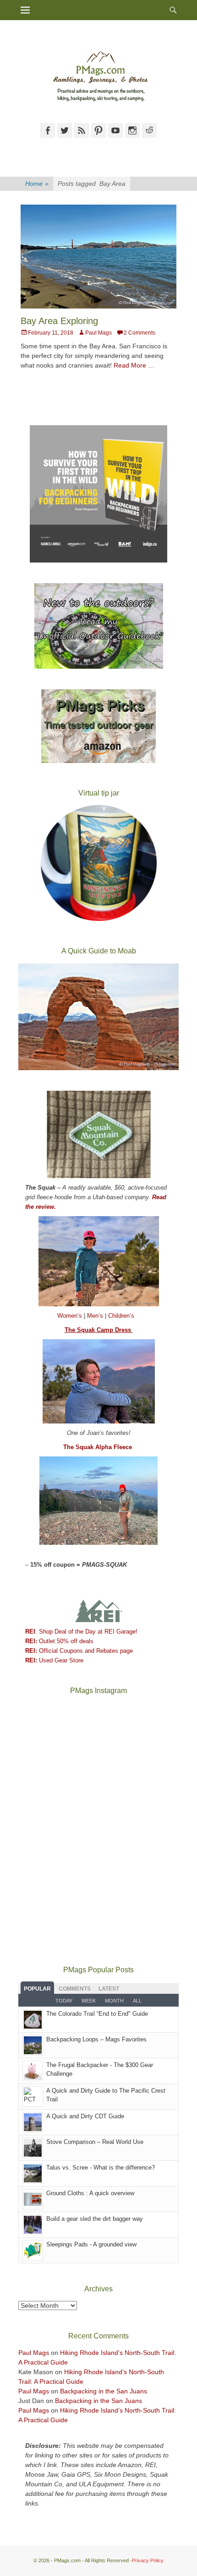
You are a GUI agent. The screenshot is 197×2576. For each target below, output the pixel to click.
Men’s (96, 1316)
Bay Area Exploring (59, 321)
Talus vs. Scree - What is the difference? (101, 2167)
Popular (37, 1989)
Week (89, 2001)
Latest (109, 1989)
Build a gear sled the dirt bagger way (95, 2219)
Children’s (121, 1316)
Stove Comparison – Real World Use (95, 2142)
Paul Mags (98, 333)
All (137, 2001)
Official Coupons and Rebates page (79, 1651)
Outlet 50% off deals (59, 1641)
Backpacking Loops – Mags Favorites (96, 2039)
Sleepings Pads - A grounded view (91, 2244)
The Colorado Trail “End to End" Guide (97, 2014)
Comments (75, 1989)
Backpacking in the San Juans (104, 2391)
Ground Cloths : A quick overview (90, 2193)
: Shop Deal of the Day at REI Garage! (81, 1632)
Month (114, 2001)
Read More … (134, 365)
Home (37, 184)
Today (64, 2001)
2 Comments (140, 333)
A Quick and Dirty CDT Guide (85, 2116)
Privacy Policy (148, 2560)
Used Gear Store (54, 1660)
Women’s (71, 1316)
